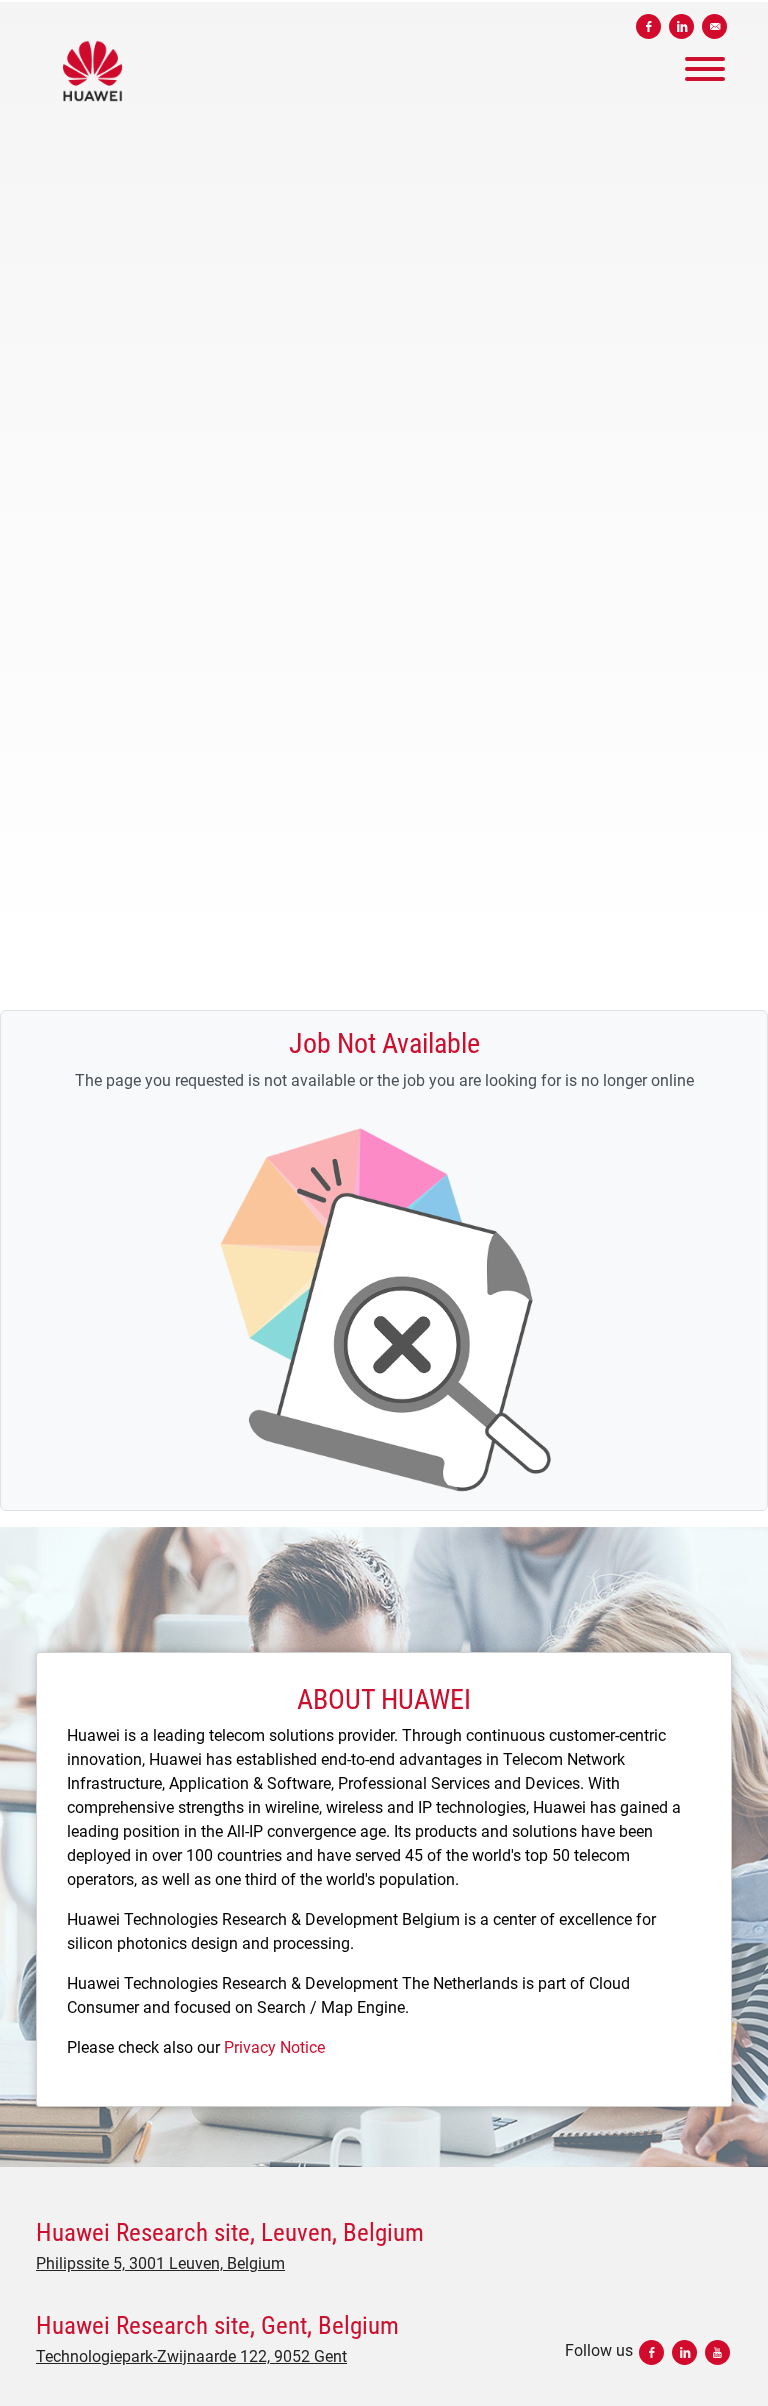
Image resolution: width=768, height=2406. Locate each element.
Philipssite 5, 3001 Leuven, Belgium (160, 2263)
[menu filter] (384, 1)
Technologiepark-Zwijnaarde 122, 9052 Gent (191, 2356)
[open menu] (704, 64)
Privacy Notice (274, 2047)
